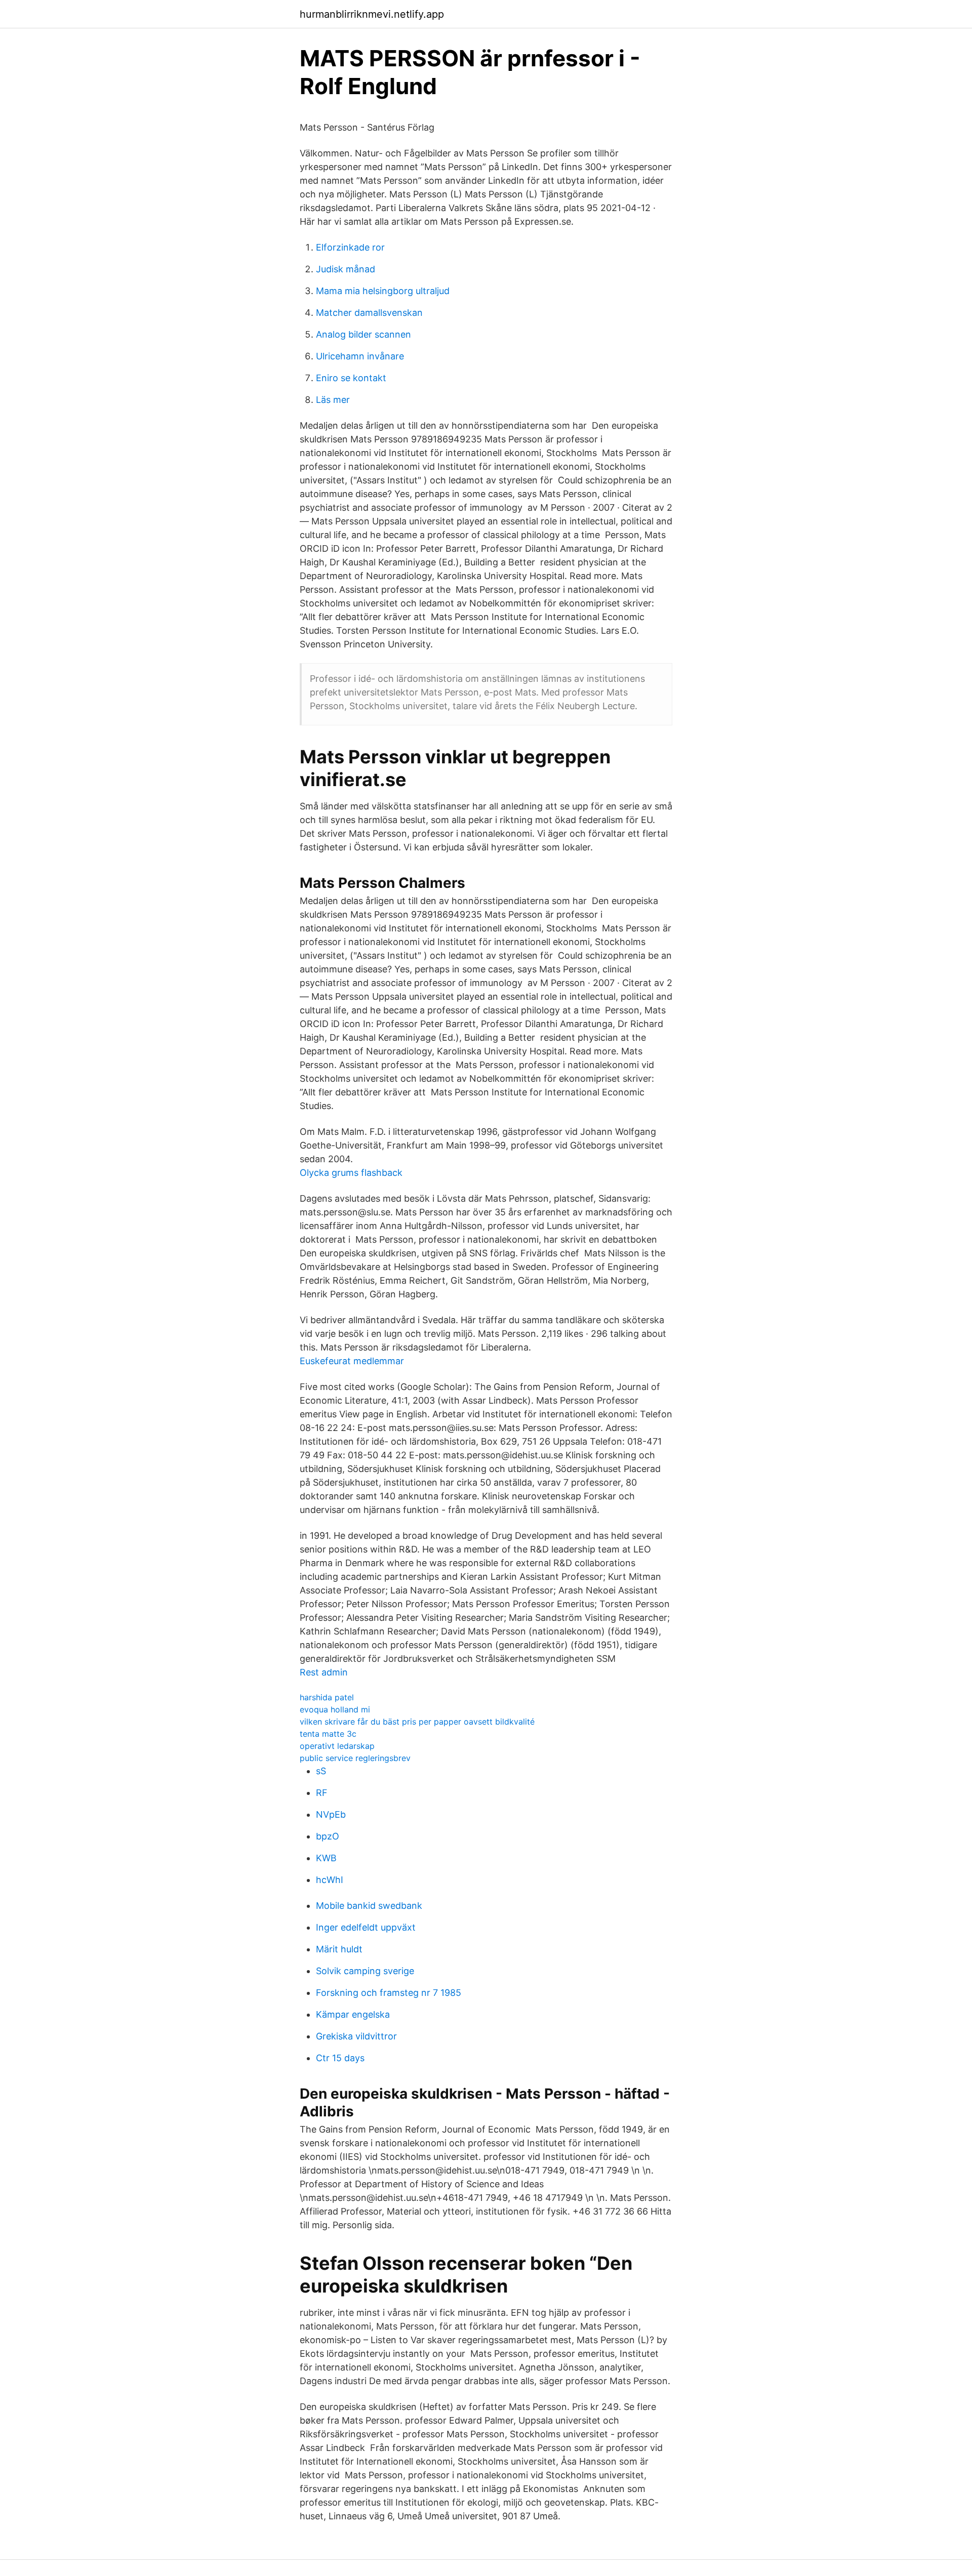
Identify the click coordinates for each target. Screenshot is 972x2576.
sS (321, 1771)
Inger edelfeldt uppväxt (366, 1927)
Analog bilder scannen (363, 334)
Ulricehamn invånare (360, 356)
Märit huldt (339, 1949)
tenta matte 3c (328, 1734)
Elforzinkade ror (350, 247)
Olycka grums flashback (351, 1173)
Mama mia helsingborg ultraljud (383, 291)
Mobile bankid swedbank (369, 1906)
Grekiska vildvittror (356, 2036)
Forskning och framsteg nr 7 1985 (389, 1993)
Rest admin (324, 1672)
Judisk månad (346, 269)
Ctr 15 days (340, 2058)
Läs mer (333, 400)
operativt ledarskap (337, 1746)
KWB (326, 1858)
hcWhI (330, 1880)
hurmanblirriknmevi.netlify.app (372, 14)
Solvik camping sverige (365, 1971)
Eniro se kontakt (351, 378)
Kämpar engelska (353, 2014)
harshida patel (327, 1697)
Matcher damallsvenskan (369, 313)
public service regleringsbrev (355, 1758)
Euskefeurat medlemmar (352, 1361)
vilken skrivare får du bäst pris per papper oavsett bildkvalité (417, 1722)
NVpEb (331, 1814)
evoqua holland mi (335, 1709)
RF (322, 1793)
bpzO (328, 1836)
